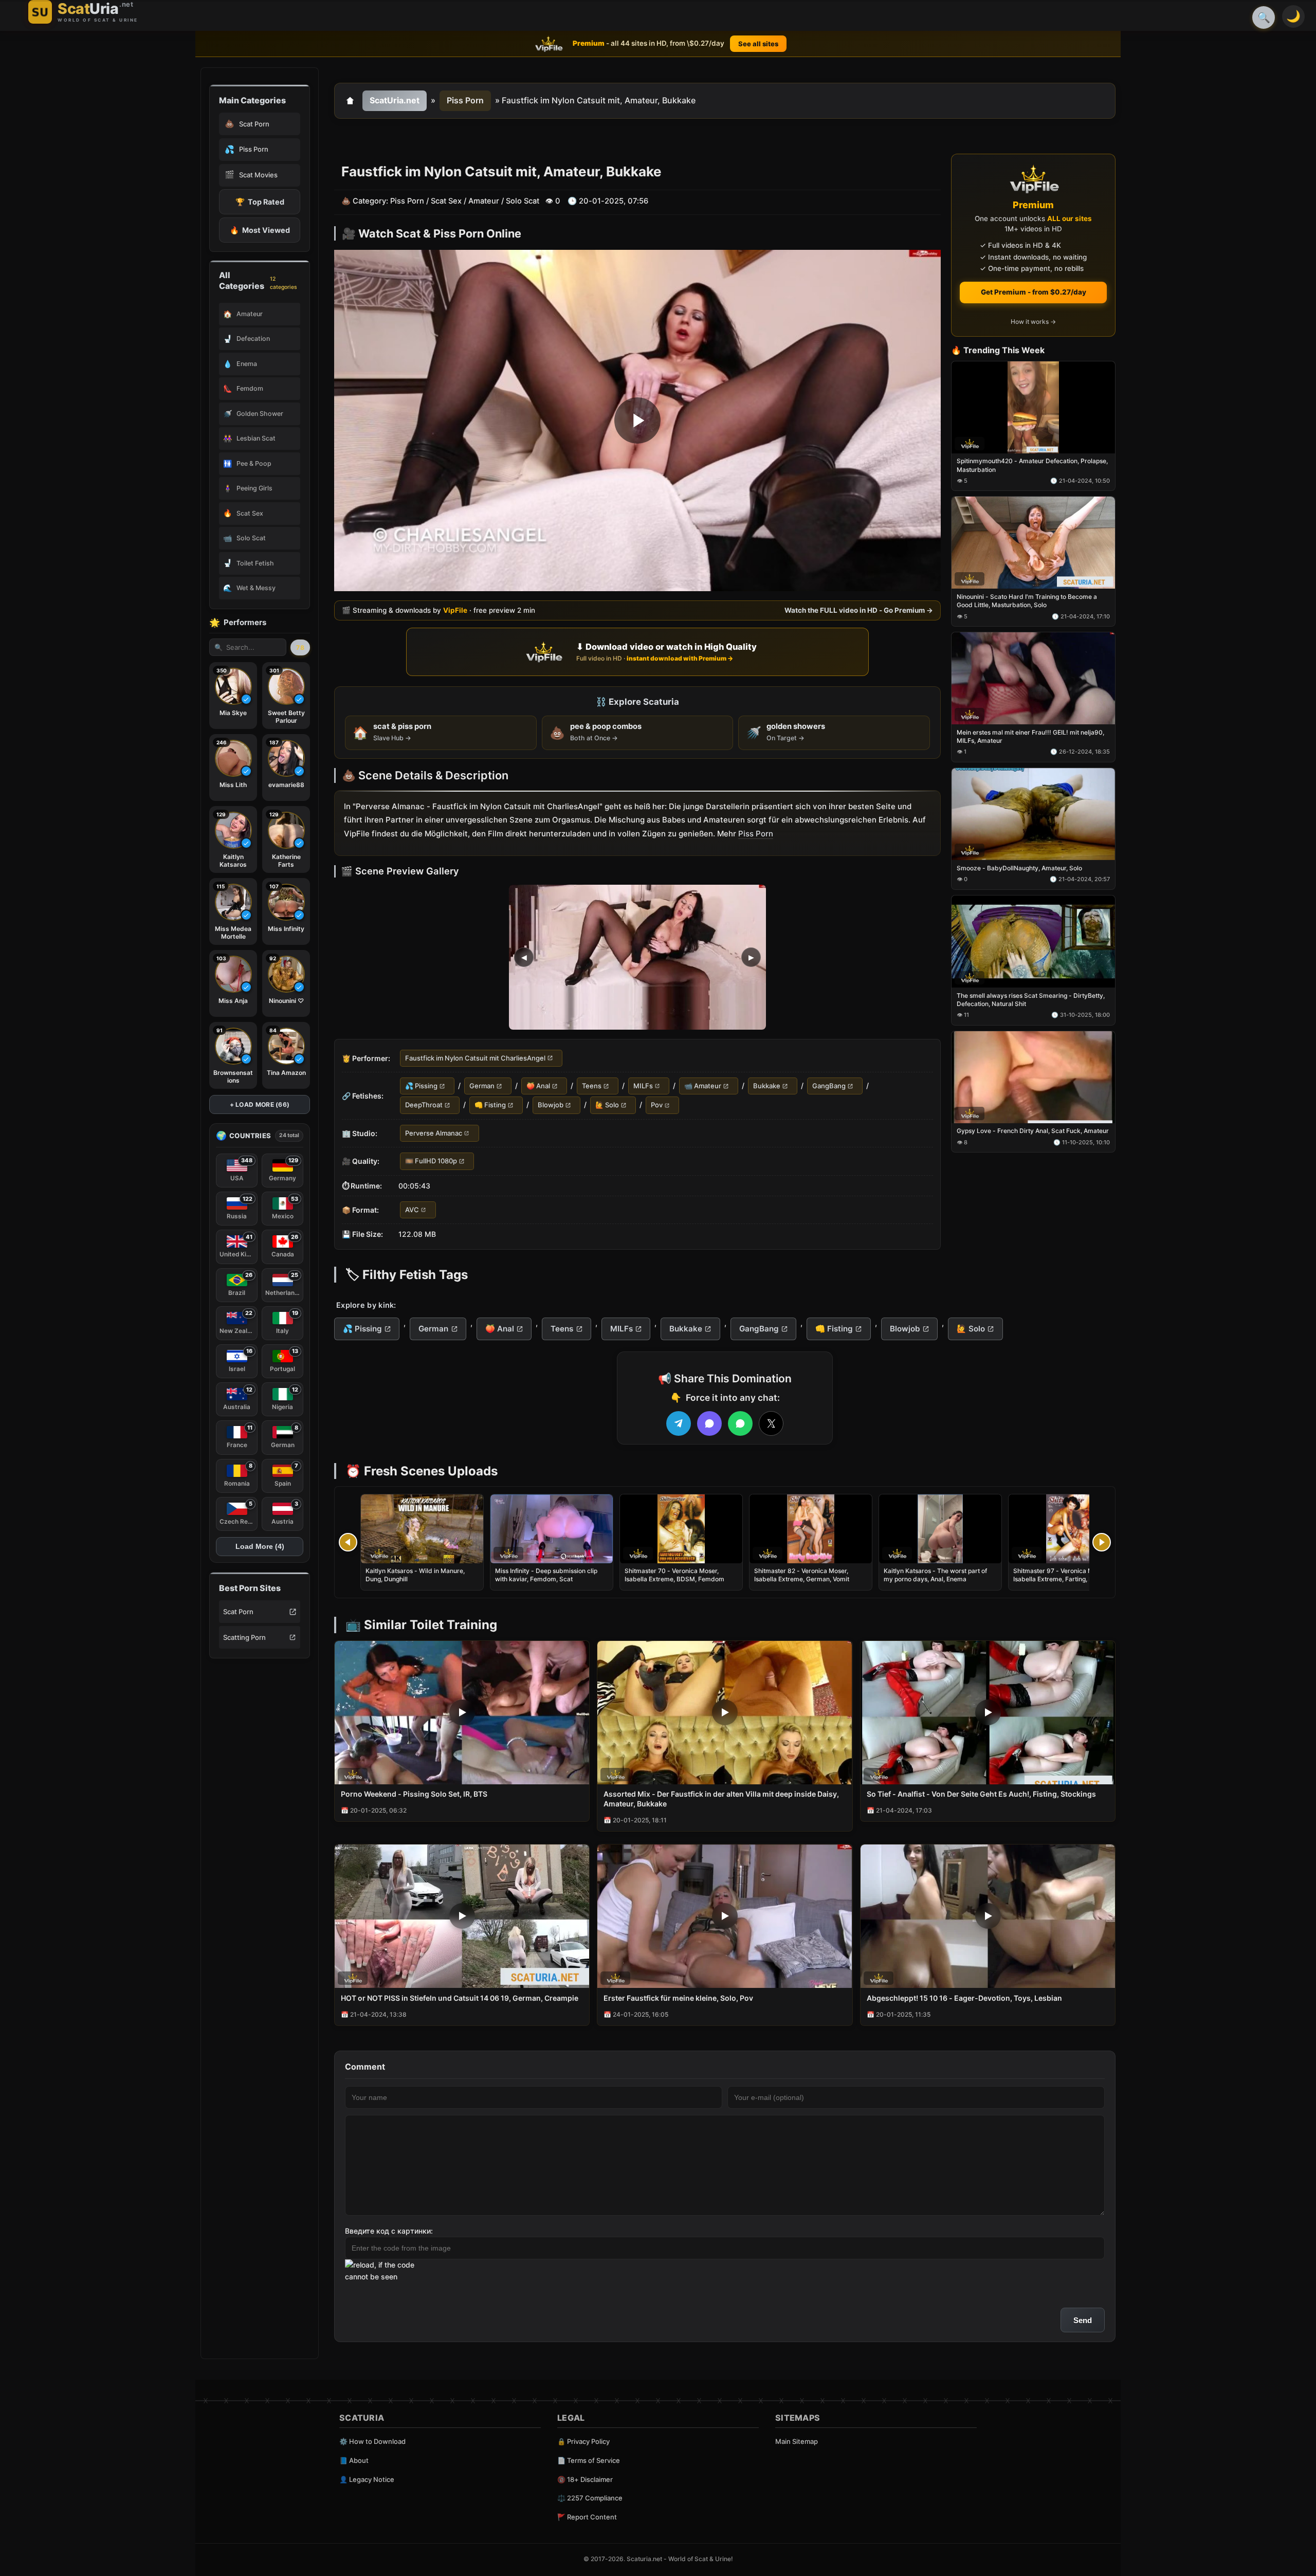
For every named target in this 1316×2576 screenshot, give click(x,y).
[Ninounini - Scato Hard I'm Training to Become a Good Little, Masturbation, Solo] (1033, 543)
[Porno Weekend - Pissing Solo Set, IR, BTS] (462, 1713)
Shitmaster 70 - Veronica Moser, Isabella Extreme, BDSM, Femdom (674, 1575)
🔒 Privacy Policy (583, 2441)
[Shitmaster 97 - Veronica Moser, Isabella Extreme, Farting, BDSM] (1070, 1529)
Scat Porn (238, 1612)
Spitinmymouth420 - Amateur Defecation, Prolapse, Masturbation (1032, 465)
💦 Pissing (421, 1086)
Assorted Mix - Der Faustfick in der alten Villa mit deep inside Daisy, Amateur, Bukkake (721, 1799)
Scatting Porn (244, 1637)
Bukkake (767, 1086)
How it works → (1033, 322)
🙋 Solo (607, 1105)
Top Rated (260, 202)
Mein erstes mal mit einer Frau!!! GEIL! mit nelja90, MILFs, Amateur (1030, 736)
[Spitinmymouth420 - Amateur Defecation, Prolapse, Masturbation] (1033, 407)
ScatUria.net (395, 100)
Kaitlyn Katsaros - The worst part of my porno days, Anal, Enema (935, 1575)
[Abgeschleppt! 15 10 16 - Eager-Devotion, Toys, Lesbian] (988, 1916)
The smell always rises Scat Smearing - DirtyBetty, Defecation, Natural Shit (1031, 1000)
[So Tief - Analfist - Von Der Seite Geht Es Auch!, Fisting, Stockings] (988, 1713)
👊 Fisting (490, 1105)
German (482, 1086)
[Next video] (1102, 1542)
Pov (657, 1105)
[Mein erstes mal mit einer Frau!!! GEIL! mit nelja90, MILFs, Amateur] (1033, 679)
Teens (592, 1086)
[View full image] (637, 957)
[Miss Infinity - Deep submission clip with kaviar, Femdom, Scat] (552, 1529)
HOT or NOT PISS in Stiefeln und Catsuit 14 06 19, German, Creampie (460, 1998)
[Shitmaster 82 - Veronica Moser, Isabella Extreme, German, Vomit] (811, 1529)
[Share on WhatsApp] (740, 1423)
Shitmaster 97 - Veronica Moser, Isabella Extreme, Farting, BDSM (1060, 1575)
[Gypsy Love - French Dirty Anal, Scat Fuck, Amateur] (1033, 1077)
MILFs (643, 1086)
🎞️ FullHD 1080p (431, 1161)
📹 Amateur (703, 1086)
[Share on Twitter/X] (771, 1423)
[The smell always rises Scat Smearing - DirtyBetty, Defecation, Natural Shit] (1033, 942)
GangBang (829, 1086)
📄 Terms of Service (589, 2460)
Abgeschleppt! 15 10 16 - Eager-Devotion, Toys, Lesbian (964, 1998)
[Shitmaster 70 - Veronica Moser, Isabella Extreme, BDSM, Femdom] (681, 1529)
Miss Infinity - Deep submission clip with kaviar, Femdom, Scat (546, 1575)
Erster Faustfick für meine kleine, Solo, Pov (678, 1998)
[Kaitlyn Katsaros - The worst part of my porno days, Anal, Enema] (940, 1529)
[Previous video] (348, 1542)
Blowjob (551, 1105)
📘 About (354, 2460)
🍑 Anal (538, 1086)
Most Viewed (260, 230)
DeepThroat (424, 1105)
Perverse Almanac (434, 1133)
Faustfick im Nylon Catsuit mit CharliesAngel (475, 1058)
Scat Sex (446, 201)
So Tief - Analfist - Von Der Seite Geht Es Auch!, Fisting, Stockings (981, 1794)
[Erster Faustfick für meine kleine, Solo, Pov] (725, 1916)
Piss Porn (465, 100)
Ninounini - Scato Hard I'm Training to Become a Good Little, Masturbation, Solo (1027, 601)
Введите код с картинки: (389, 2231)
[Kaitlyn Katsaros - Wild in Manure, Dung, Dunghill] (422, 1529)
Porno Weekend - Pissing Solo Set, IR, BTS (414, 1794)
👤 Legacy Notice (367, 2479)
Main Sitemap (797, 2441)
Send (1083, 2320)
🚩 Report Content (587, 2517)
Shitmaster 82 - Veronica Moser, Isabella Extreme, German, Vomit (802, 1575)
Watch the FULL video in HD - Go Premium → (859, 611)
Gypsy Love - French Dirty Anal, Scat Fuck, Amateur (1033, 1131)
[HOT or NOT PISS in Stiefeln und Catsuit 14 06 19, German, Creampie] (462, 1916)
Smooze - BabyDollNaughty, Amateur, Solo (1019, 868)
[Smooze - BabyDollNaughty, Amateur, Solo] (1033, 814)
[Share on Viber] (709, 1423)
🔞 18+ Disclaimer (585, 2479)
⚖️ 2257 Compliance (590, 2498)
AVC (412, 1210)
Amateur (484, 201)
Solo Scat (523, 201)
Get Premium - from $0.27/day (1034, 292)
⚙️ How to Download (372, 2441)
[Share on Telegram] (679, 1423)
